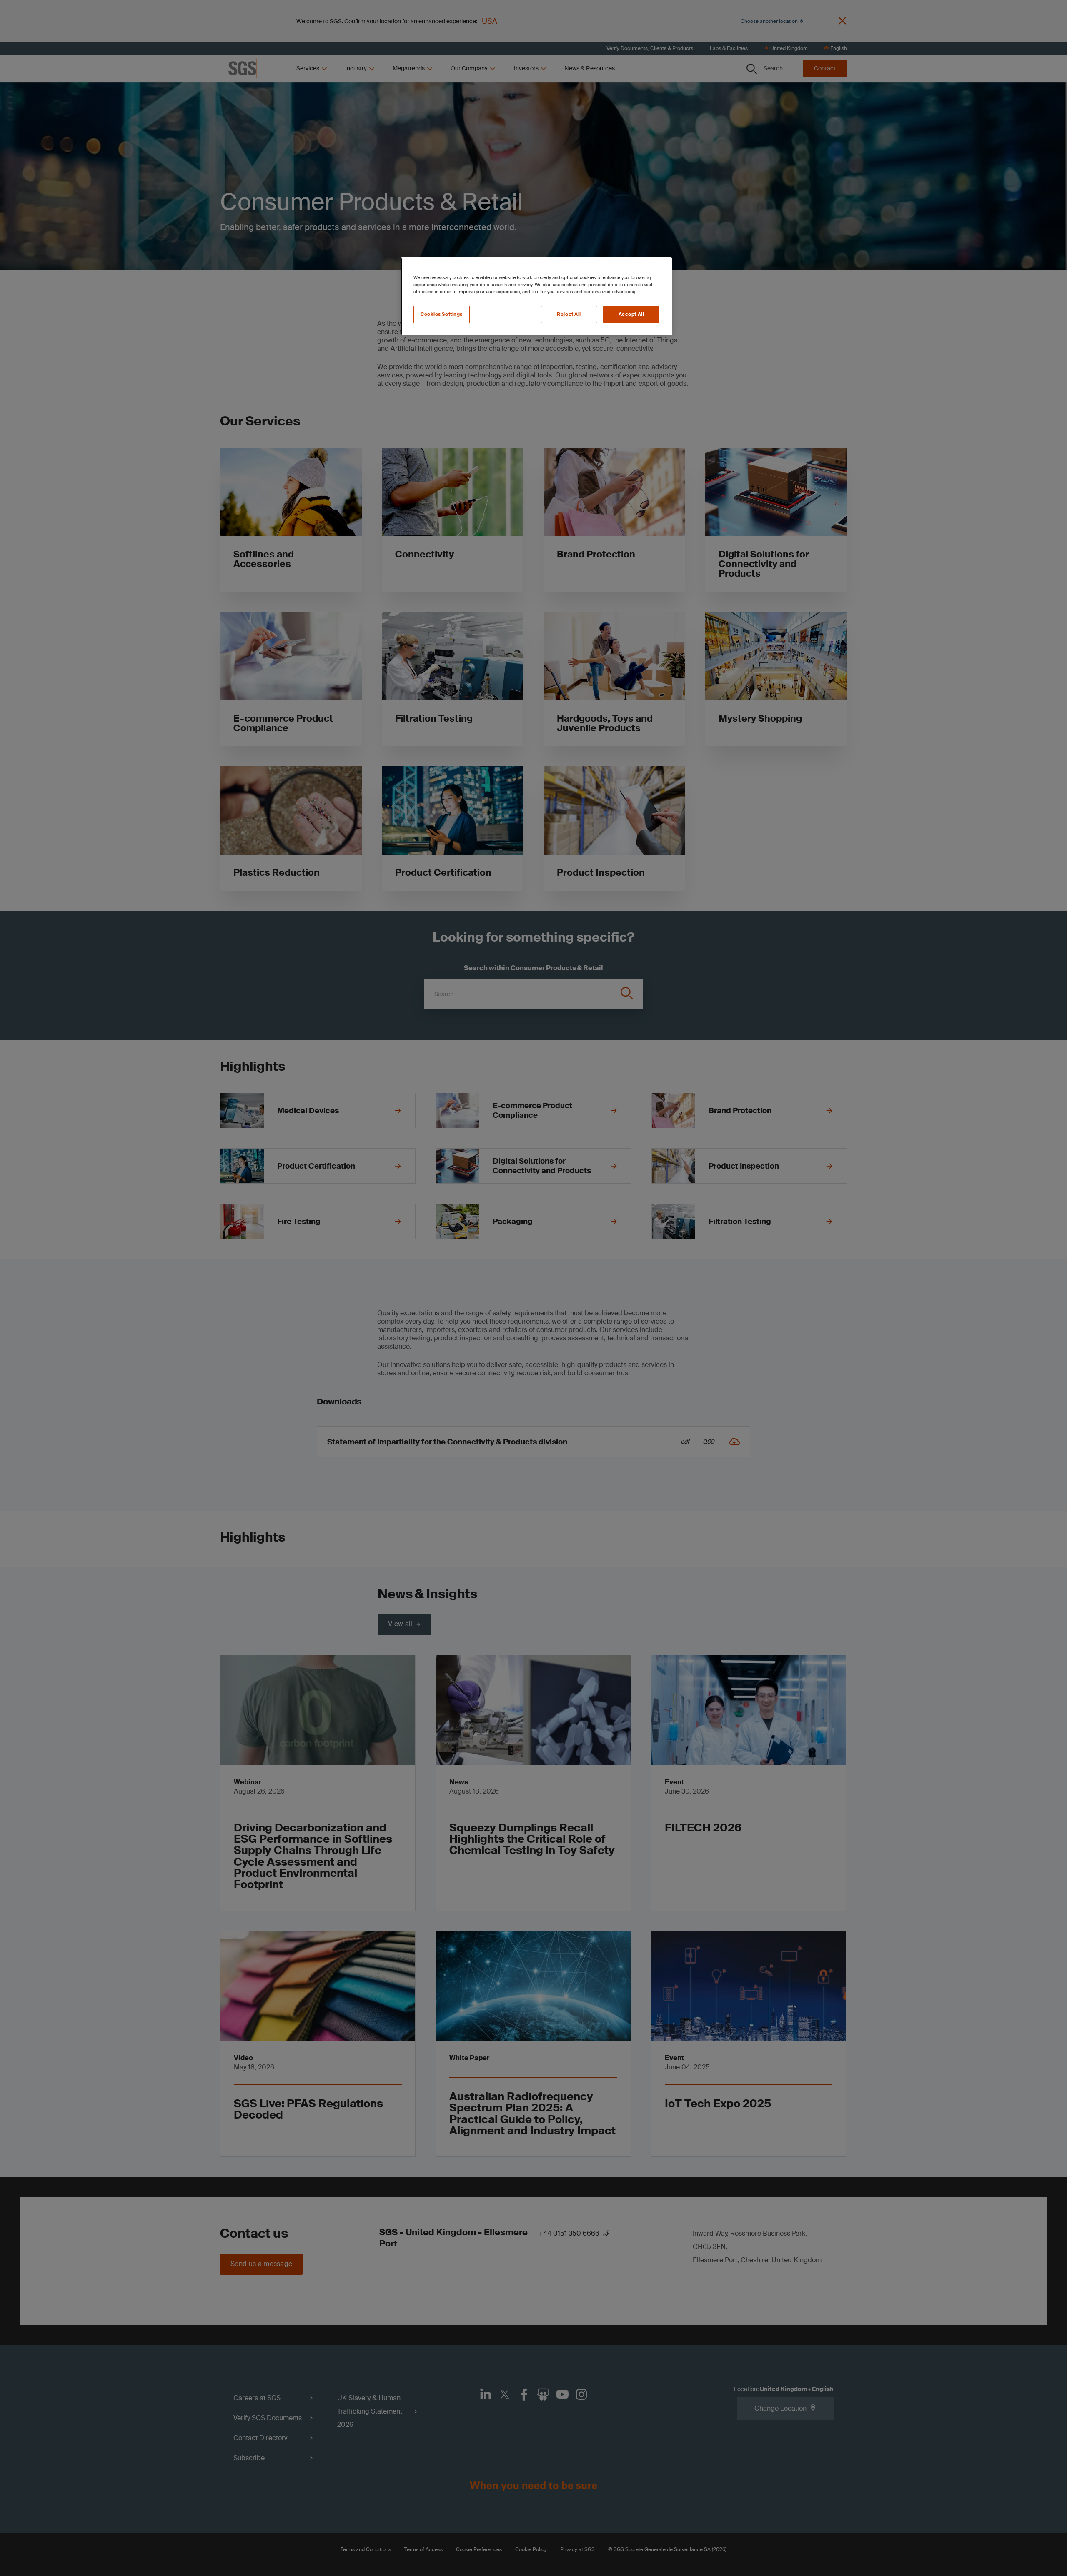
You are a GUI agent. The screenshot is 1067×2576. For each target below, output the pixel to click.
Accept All (631, 314)
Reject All (569, 314)
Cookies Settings (442, 314)
